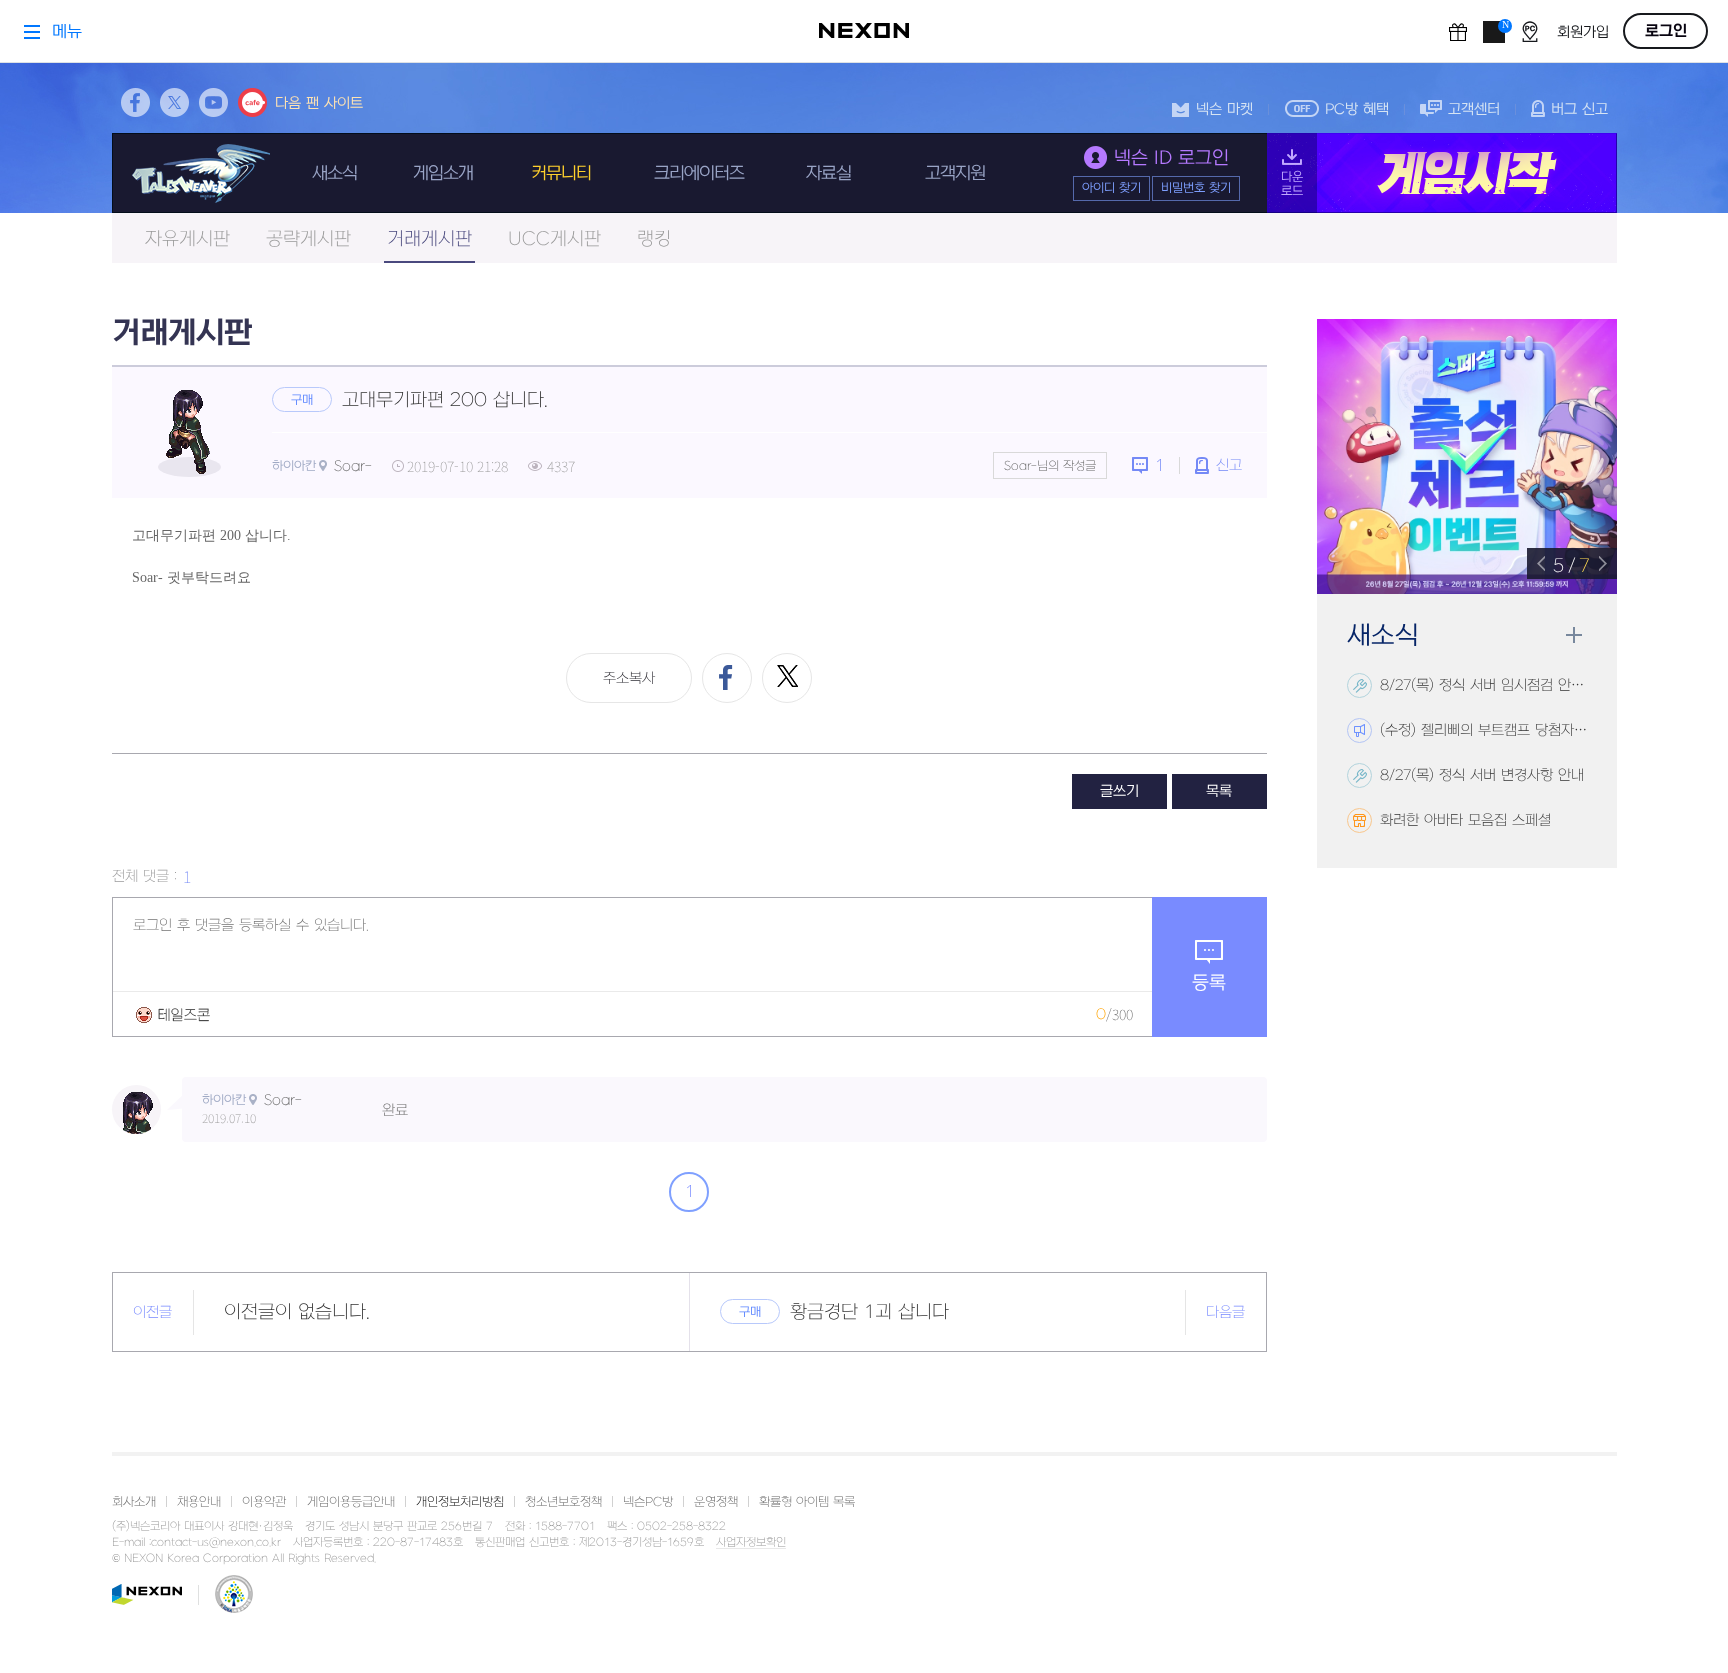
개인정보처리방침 (460, 1502)
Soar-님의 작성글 (1050, 466)
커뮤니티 (561, 173)
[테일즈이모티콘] (173, 1014)
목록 (1219, 791)
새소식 (334, 173)
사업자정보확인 (751, 1543)
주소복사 (629, 678)
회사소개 (134, 1502)
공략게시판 (308, 239)
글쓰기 (1119, 791)
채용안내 (199, 1502)
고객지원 (955, 173)
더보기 (1573, 635)
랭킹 (654, 239)
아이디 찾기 (1111, 188)
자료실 (828, 173)
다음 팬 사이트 (319, 103)
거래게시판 (429, 239)
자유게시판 (187, 239)
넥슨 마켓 (1224, 109)
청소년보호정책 (563, 1502)
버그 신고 (1579, 109)
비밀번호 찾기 (1196, 188)
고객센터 (1474, 109)
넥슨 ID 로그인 (1171, 158)
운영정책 (716, 1502)
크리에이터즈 (699, 173)
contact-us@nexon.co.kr (216, 1542)
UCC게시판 (554, 239)
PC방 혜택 (1357, 109)
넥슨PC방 (648, 1502)
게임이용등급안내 (351, 1502)
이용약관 (264, 1502)
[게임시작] (1442, 173)
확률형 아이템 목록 (807, 1502)
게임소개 (443, 173)
